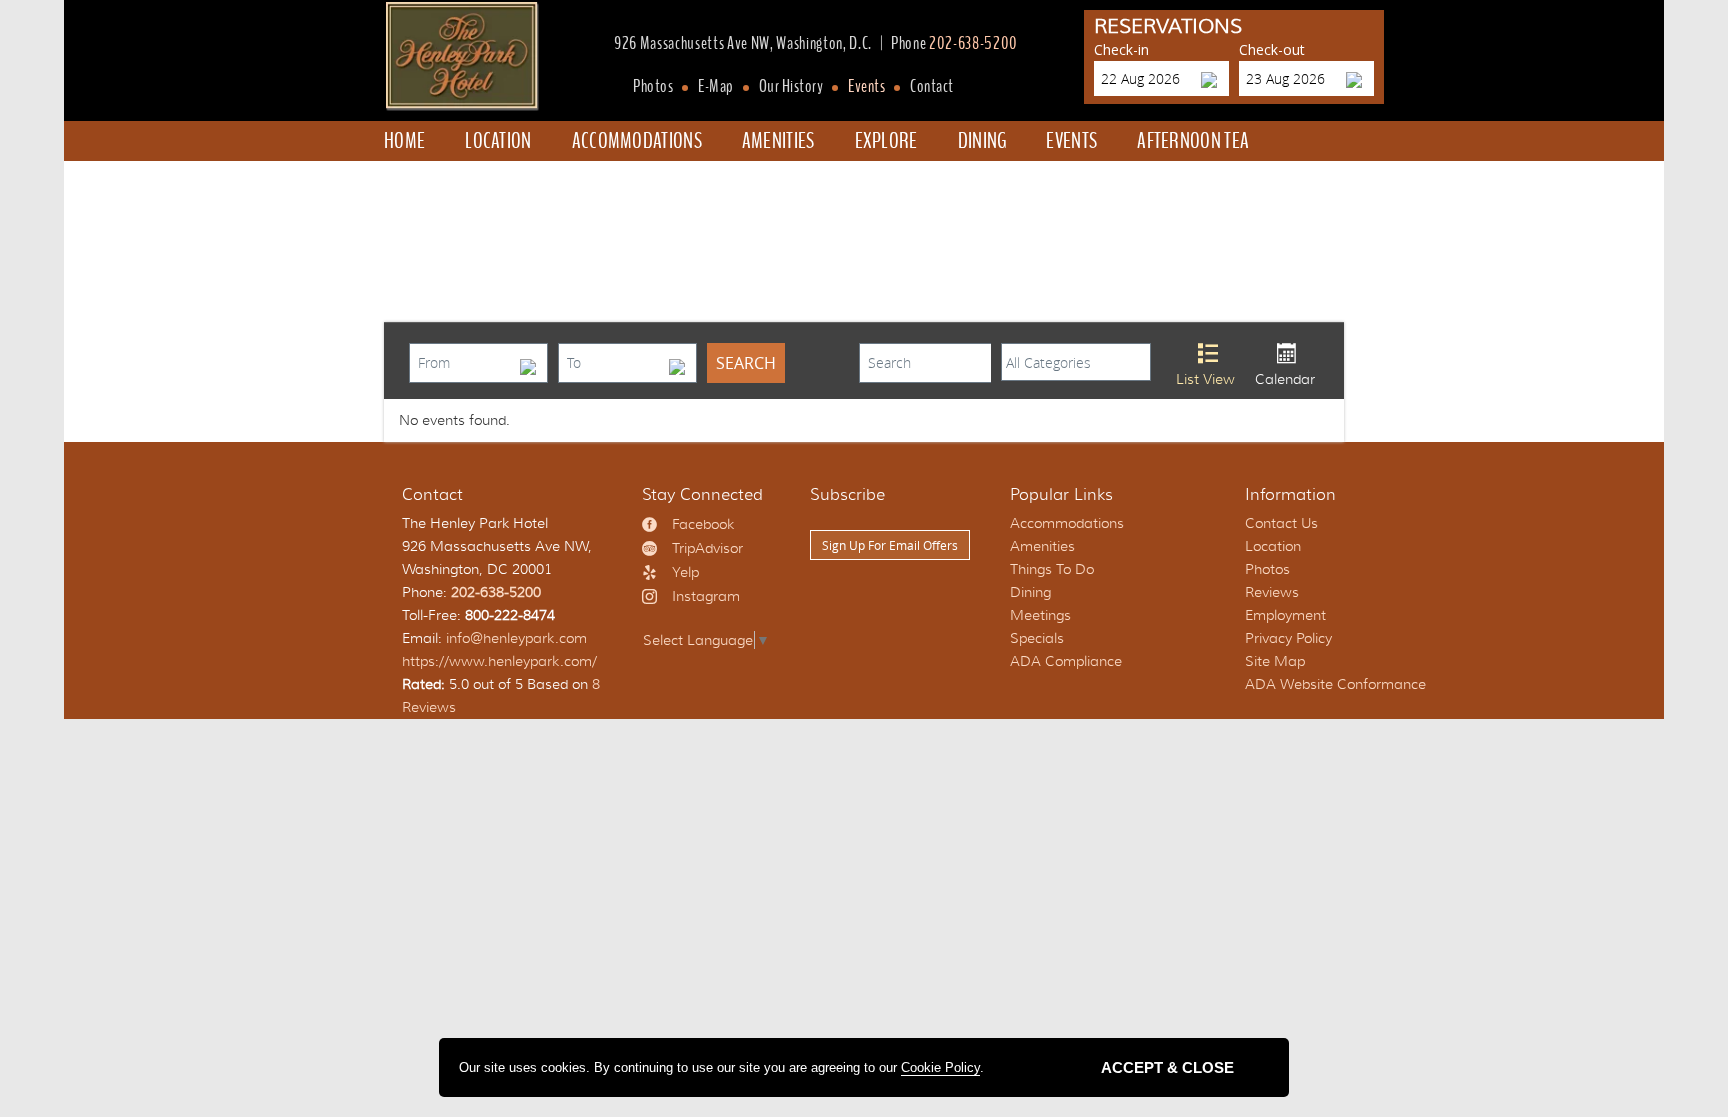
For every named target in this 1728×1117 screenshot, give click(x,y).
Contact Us (1281, 523)
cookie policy (940, 1067)
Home (404, 141)
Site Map (1275, 661)
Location (498, 141)
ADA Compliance (1066, 661)
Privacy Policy (1288, 638)
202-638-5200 (973, 44)
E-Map (716, 87)
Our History (791, 87)
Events (866, 87)
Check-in (1121, 49)
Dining (982, 141)
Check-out (1272, 49)
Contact (932, 87)
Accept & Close (1167, 1067)
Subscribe (847, 495)
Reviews (1272, 592)
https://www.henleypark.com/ (499, 661)
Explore (886, 141)
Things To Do (1052, 569)
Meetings (1040, 615)
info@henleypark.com (516, 638)
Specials (435, 181)
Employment (1285, 615)
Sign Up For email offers (890, 545)
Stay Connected (702, 495)
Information (1290, 495)
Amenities (778, 141)
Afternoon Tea (1193, 141)
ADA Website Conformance (1335, 684)
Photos (653, 87)
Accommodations (637, 141)
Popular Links (1061, 495)
